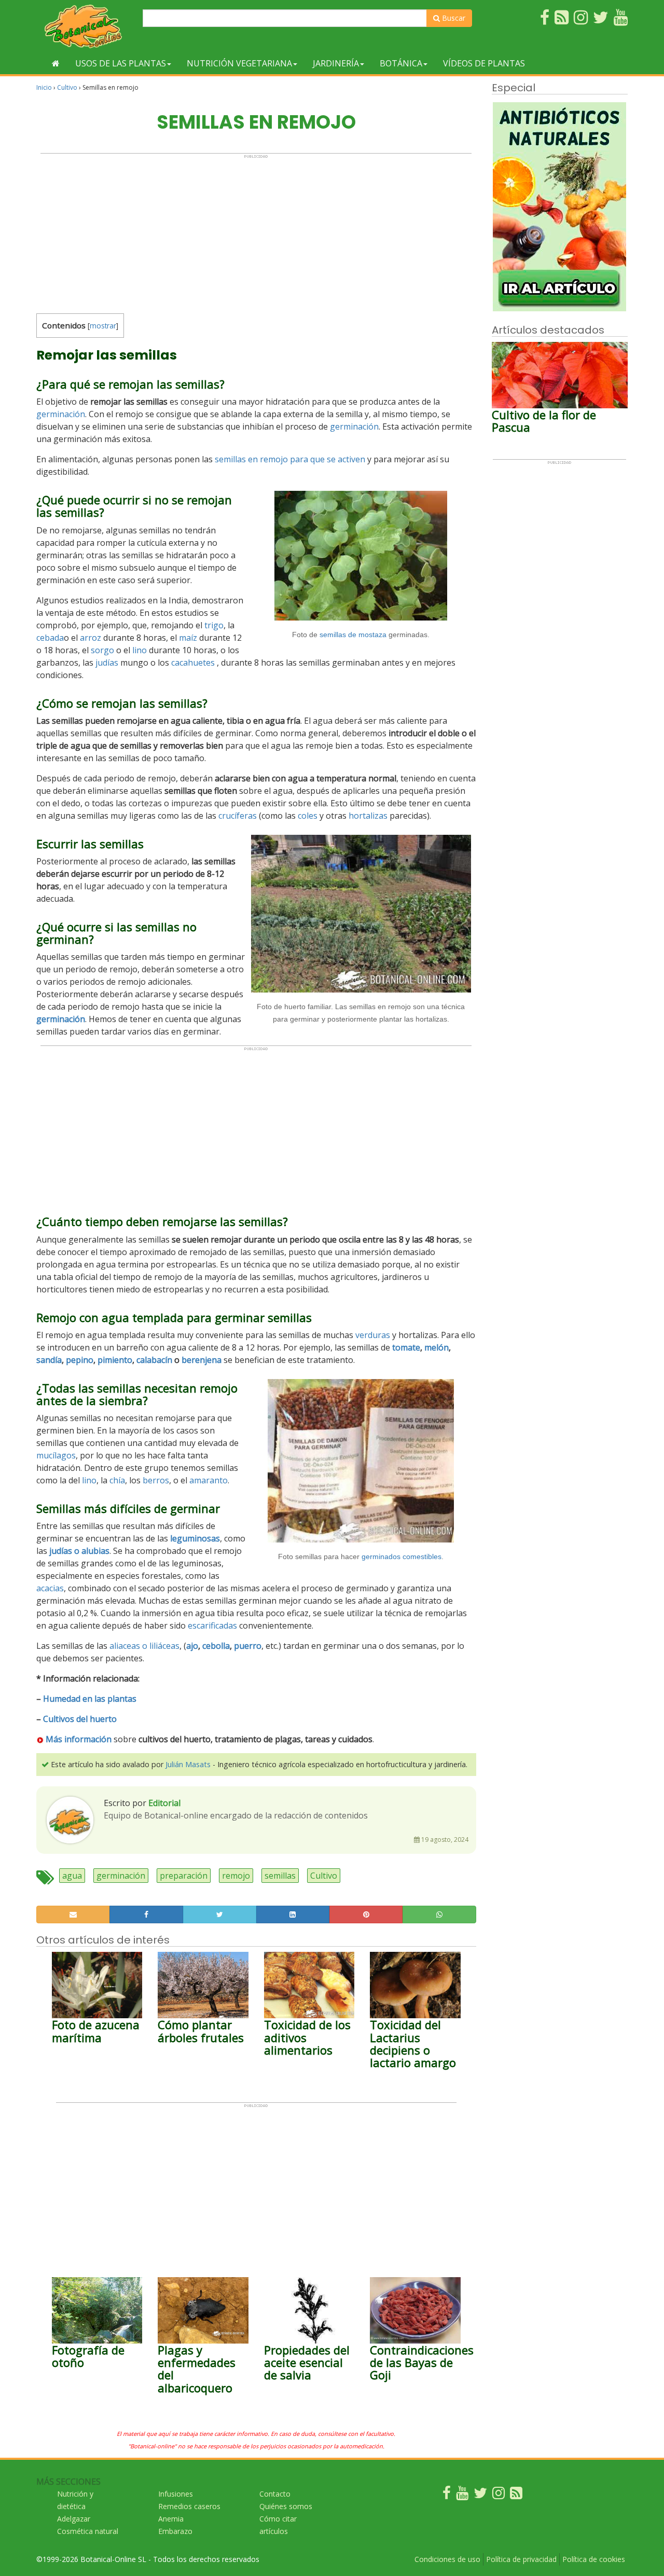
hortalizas (368, 816)
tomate (406, 1347)
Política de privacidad (521, 2559)
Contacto (275, 2494)
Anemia (171, 2519)
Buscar (453, 18)
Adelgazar (74, 2519)
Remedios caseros (189, 2506)
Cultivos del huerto (80, 1719)
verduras (373, 1335)
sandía (49, 1360)
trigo (214, 625)
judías (107, 663)
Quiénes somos (286, 2506)
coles (308, 816)
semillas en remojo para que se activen (290, 459)
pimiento (115, 1360)
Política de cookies (594, 2559)
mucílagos (56, 1455)
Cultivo (67, 87)
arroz (91, 638)
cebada (50, 638)
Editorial (164, 1803)
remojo (236, 1876)
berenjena (202, 1360)
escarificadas (212, 1626)
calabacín (154, 1360)
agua (72, 1876)
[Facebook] (447, 2495)
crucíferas (238, 816)
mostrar (103, 326)
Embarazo (175, 2531)
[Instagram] (499, 2495)
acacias (50, 1588)
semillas (280, 1876)
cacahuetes (193, 663)
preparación (184, 1876)
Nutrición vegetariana (239, 63)
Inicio (44, 87)
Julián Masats (188, 1764)
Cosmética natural (88, 2531)
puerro (248, 1646)
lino (140, 650)
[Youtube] (462, 2495)
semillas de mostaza (353, 635)
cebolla (216, 1646)
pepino (80, 1360)
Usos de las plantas (121, 63)
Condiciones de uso (447, 2559)
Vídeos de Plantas (484, 63)
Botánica (401, 63)
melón (437, 1347)
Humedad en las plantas (90, 1699)
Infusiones (176, 2494)
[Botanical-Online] (86, 26)
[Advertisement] (256, 231)
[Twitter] (480, 2495)
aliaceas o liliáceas (144, 1646)
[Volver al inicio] (56, 63)
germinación (61, 414)
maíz (188, 638)
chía (117, 1480)
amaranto (209, 1480)
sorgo (102, 650)
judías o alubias (79, 1551)
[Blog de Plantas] (516, 2495)
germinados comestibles (402, 1556)
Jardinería (336, 63)
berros (156, 1480)
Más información (78, 1739)
